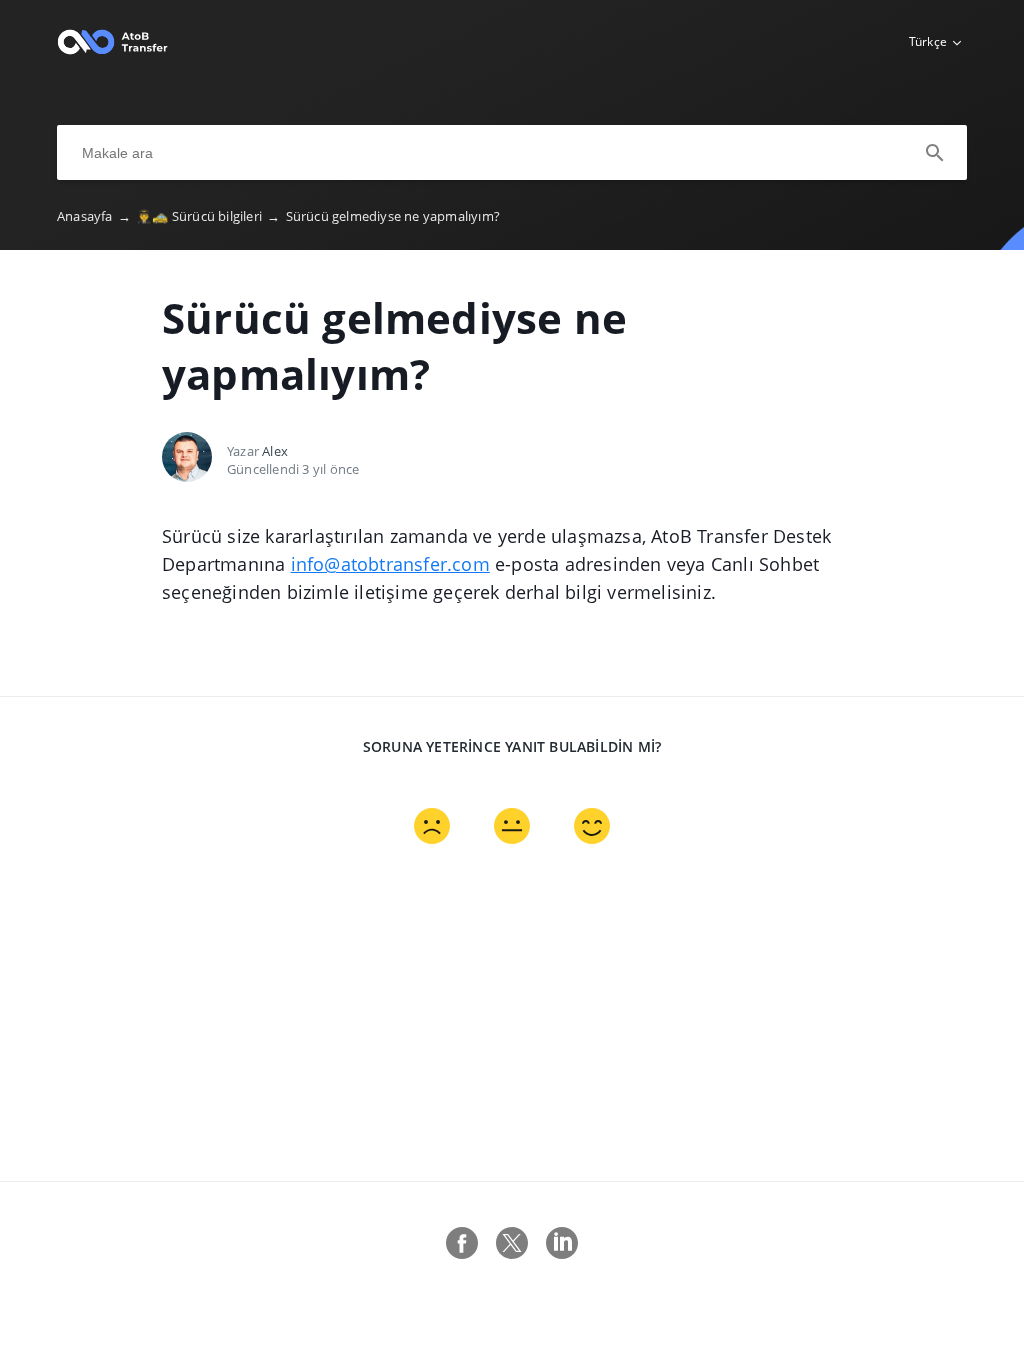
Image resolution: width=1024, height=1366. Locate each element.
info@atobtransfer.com (390, 564)
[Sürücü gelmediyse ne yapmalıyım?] (112, 51)
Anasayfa (94, 216)
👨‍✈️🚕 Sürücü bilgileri (208, 216)
